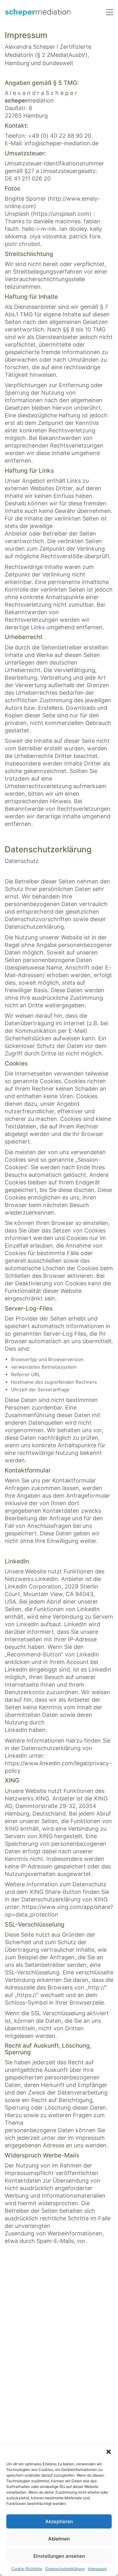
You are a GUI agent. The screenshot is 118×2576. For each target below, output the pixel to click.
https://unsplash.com (61, 214)
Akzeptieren (59, 2521)
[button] (109, 2452)
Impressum (97, 2569)
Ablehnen (59, 2539)
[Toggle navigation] (110, 12)
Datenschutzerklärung (65, 2569)
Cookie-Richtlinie (27, 2569)
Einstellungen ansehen (59, 2556)
